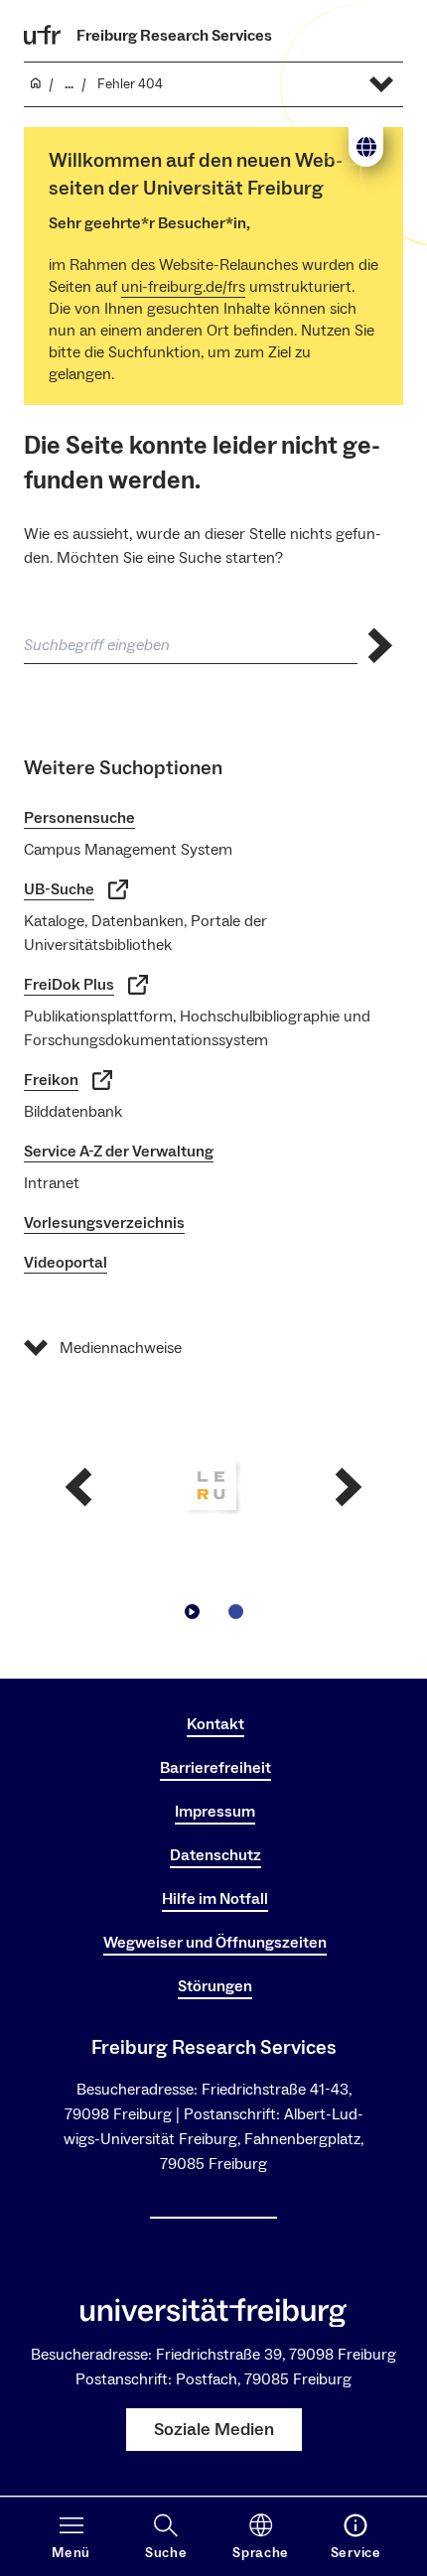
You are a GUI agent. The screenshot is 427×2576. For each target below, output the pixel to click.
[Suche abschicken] (380, 646)
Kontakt (215, 1724)
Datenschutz (215, 1855)
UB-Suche (59, 889)
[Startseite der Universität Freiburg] (43, 35)
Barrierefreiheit (215, 1768)
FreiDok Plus (69, 985)
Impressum (215, 1812)
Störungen (215, 1986)
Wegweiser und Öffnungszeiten (215, 1943)
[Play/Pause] (192, 1612)
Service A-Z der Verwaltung (119, 1152)
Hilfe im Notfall (215, 1899)
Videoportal (66, 1263)
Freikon (51, 1080)
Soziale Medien (214, 2430)
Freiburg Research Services (174, 36)
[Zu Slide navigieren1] (235, 1612)
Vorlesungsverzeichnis (104, 1223)
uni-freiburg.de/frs (183, 287)
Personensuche (79, 818)
